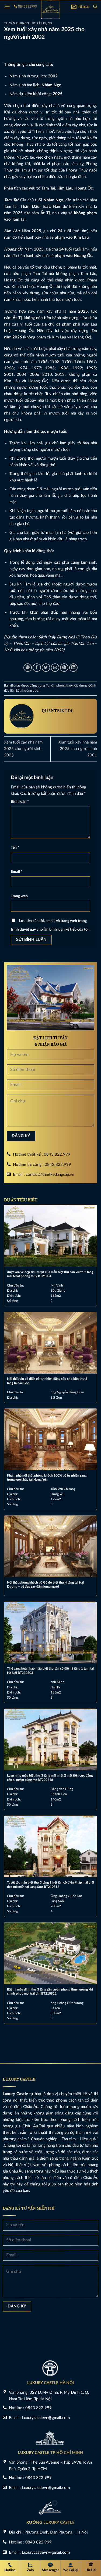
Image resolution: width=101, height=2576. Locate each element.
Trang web (19, 896)
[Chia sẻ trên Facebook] (37, 668)
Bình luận (20, 802)
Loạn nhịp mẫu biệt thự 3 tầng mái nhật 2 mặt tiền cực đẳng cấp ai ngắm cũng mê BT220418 (50, 1778)
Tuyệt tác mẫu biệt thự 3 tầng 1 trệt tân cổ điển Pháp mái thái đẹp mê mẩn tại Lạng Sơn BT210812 (50, 1885)
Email (17, 872)
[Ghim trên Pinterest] (64, 668)
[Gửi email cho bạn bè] (55, 668)
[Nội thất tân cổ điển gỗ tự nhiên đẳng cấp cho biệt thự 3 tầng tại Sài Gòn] (50, 1343)
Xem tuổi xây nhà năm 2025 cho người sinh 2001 (78, 749)
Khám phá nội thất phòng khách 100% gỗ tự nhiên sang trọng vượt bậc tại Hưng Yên (47, 1478)
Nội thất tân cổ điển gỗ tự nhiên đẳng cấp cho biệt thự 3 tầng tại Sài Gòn (47, 1381)
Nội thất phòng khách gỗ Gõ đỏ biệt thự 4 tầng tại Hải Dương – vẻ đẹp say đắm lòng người (45, 1585)
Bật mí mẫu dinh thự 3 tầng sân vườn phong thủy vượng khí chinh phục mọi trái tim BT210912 (50, 1992)
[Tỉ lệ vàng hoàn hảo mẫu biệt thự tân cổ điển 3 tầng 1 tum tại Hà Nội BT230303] (50, 1633)
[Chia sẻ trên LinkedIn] (73, 668)
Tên (15, 848)
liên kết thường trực (24, 691)
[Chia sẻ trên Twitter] (46, 668)
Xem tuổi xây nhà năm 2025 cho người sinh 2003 (23, 749)
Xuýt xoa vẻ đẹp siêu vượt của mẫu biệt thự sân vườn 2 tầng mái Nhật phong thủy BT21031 (50, 1274)
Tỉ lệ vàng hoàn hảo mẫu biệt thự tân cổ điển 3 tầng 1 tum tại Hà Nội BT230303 (50, 1671)
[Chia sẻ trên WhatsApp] (28, 668)
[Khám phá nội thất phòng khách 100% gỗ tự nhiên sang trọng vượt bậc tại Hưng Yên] (50, 1439)
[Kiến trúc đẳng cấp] (51, 9)
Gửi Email (83, 7)
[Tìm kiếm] (95, 7)
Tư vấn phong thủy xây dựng (28, 23)
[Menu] (7, 7)
